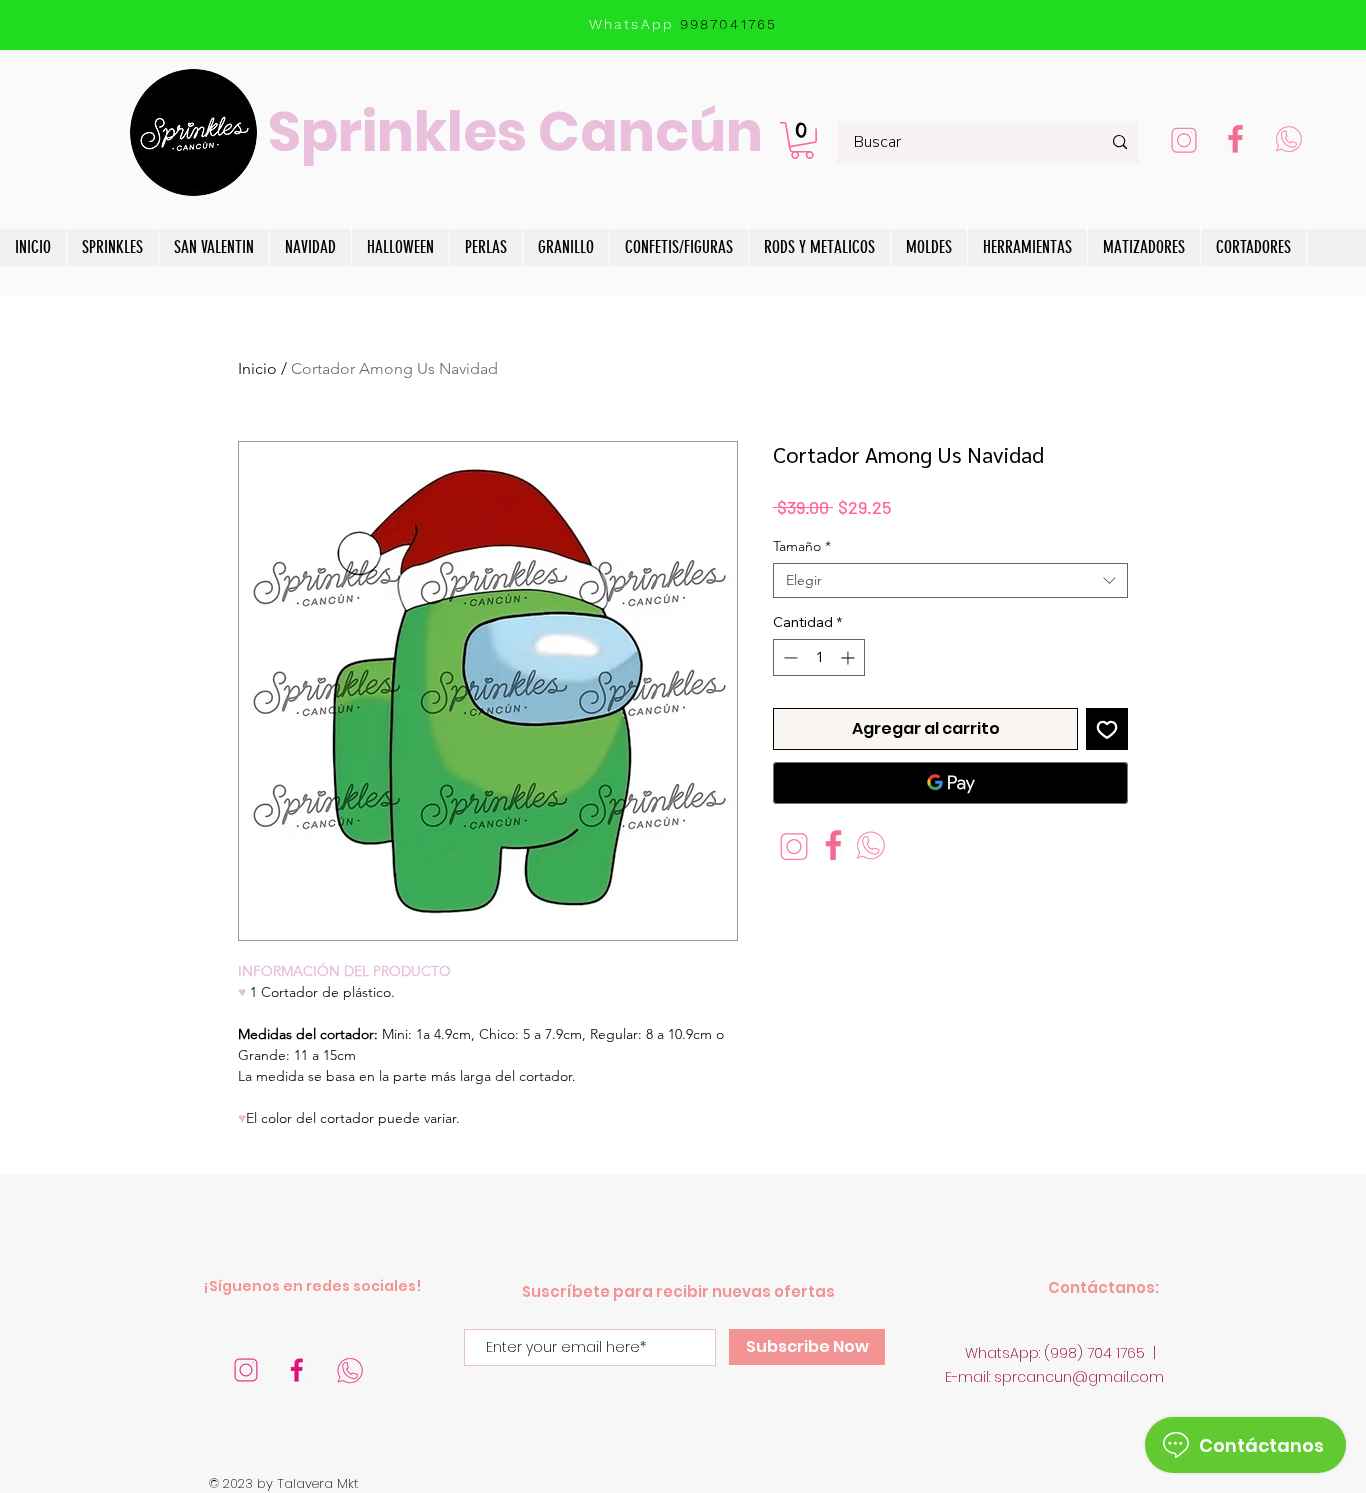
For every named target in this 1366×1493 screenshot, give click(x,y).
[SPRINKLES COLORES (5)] (246, 1370)
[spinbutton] (819, 657)
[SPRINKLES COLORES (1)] (1288, 142)
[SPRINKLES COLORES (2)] (1236, 142)
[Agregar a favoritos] (1107, 729)
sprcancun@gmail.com (1079, 1377)
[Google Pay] (950, 783)
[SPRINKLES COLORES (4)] (298, 1370)
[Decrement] (788, 657)
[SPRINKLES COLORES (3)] (1184, 142)
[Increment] (849, 657)
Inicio (257, 368)
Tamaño (802, 546)
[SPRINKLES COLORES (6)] (350, 1370)
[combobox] (950, 580)
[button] (802, 140)
